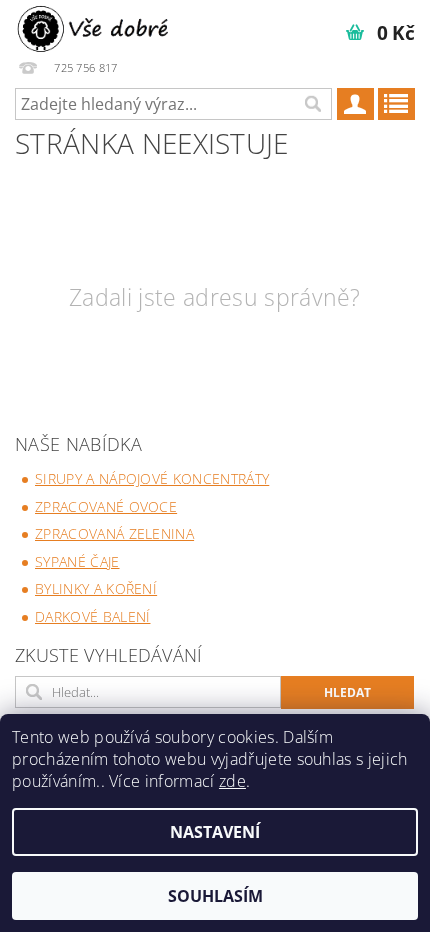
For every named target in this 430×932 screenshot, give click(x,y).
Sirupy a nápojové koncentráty (152, 478)
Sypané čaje (77, 561)
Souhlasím (215, 896)
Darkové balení (92, 616)
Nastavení (215, 832)
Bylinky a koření (96, 588)
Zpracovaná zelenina (114, 533)
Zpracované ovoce (106, 506)
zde (232, 781)
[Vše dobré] (95, 26)
